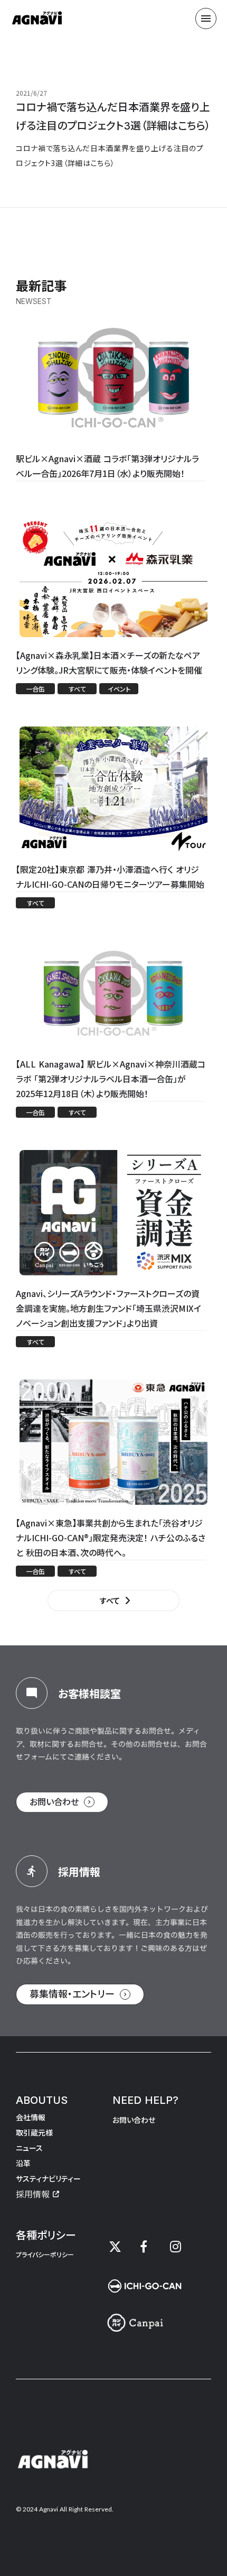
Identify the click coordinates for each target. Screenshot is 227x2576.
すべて (110, 1600)
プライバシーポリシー (45, 2255)
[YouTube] (175, 2247)
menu (206, 19)
